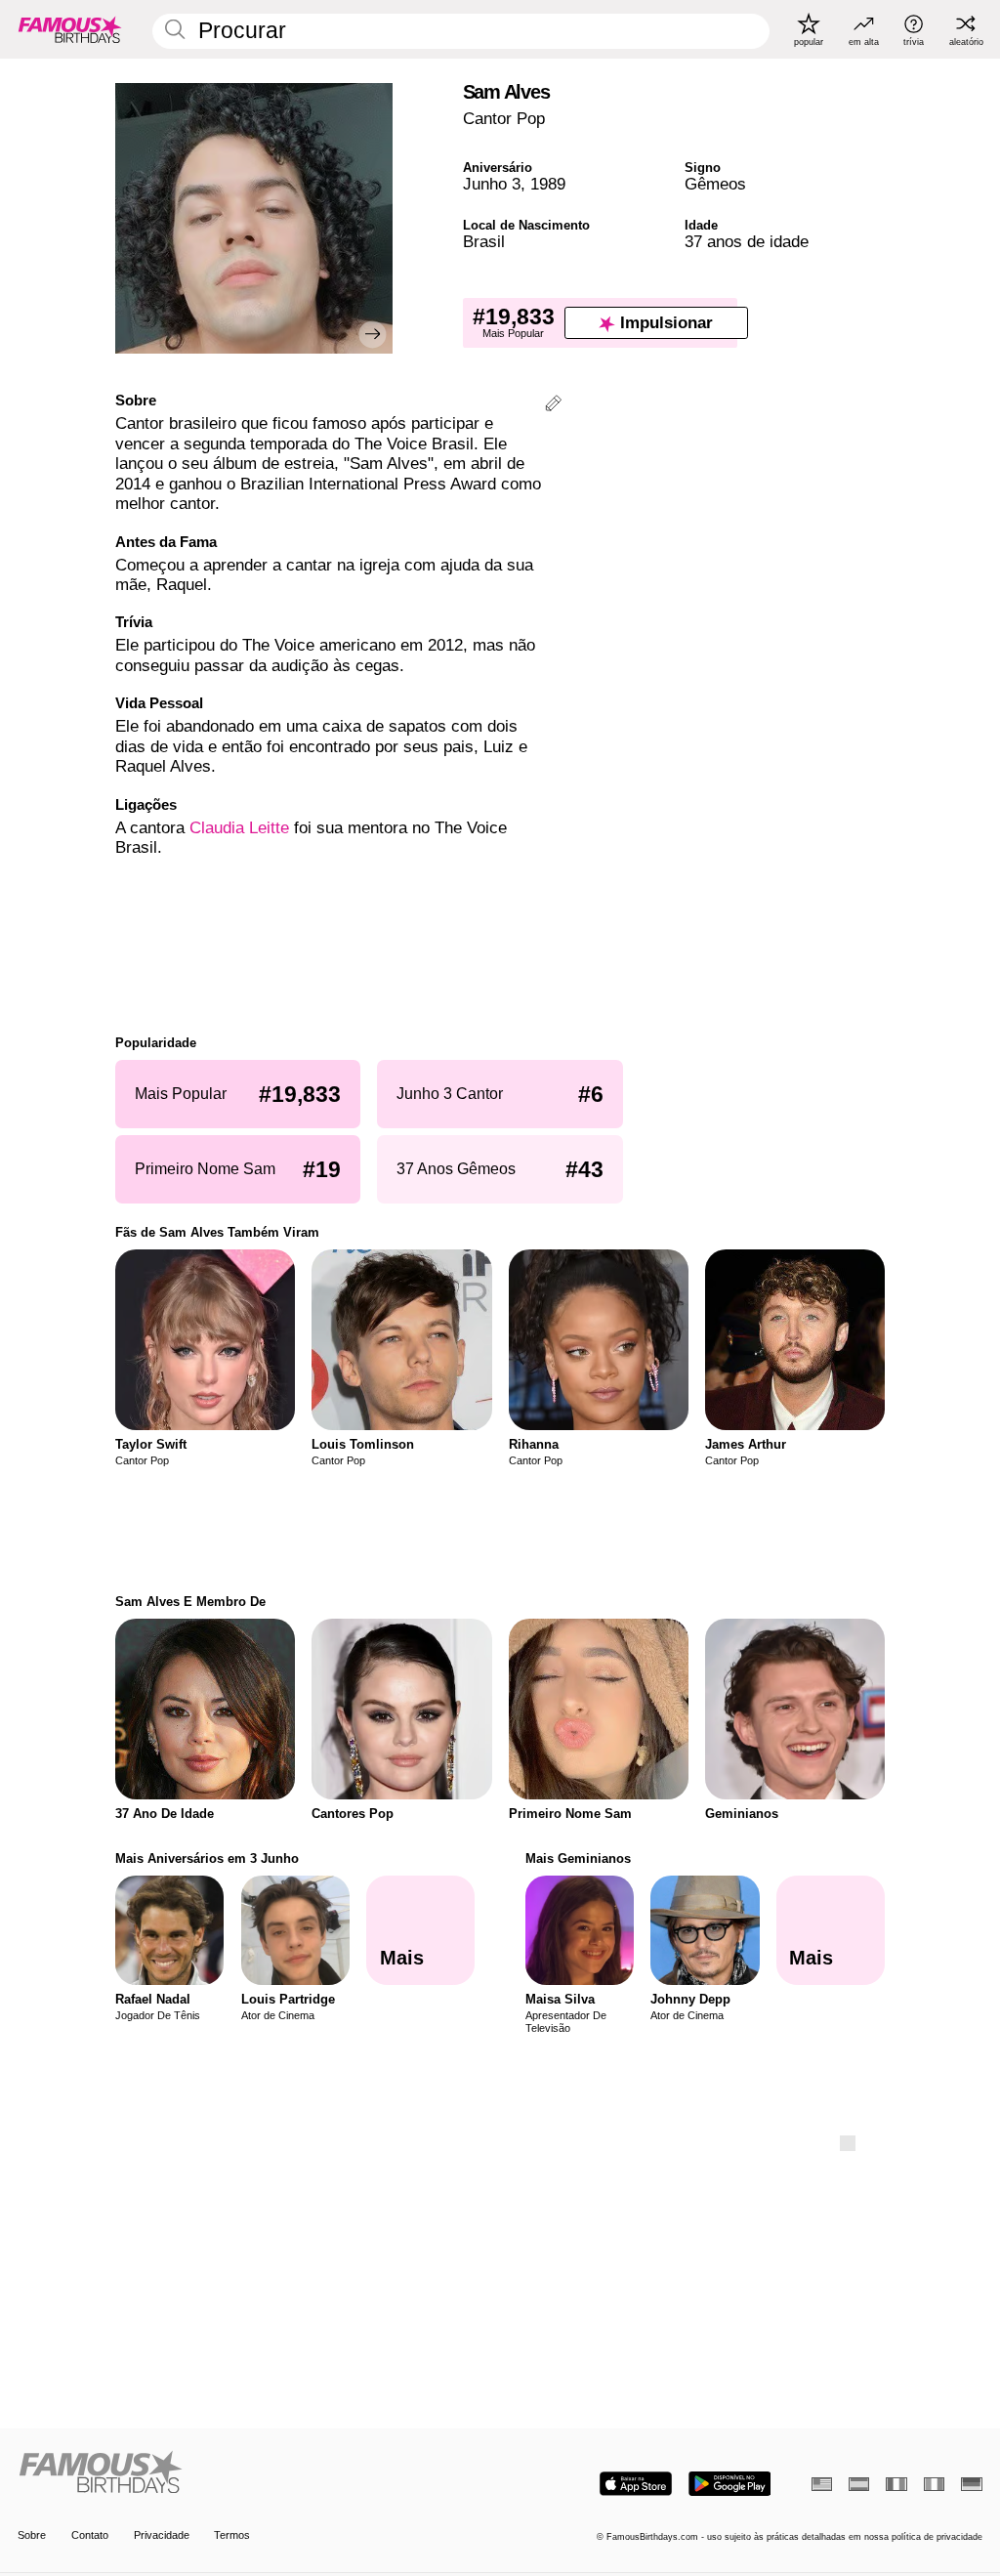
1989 (548, 184)
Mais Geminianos (578, 1858)
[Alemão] (971, 2484)
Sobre (32, 2535)
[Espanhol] (859, 2484)
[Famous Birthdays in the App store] (636, 2484)
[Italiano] (934, 2484)
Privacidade (162, 2535)
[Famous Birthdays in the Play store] (730, 2484)
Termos (232, 2535)
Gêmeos (715, 184)
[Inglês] (822, 2484)
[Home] (254, 2473)
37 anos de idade (747, 242)
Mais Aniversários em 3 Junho (207, 1858)
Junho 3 (492, 184)
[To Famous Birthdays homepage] (70, 29)
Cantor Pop (504, 119)
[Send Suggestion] (553, 406)
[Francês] (896, 2484)
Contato (90, 2535)
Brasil (484, 242)
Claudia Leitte (239, 828)
